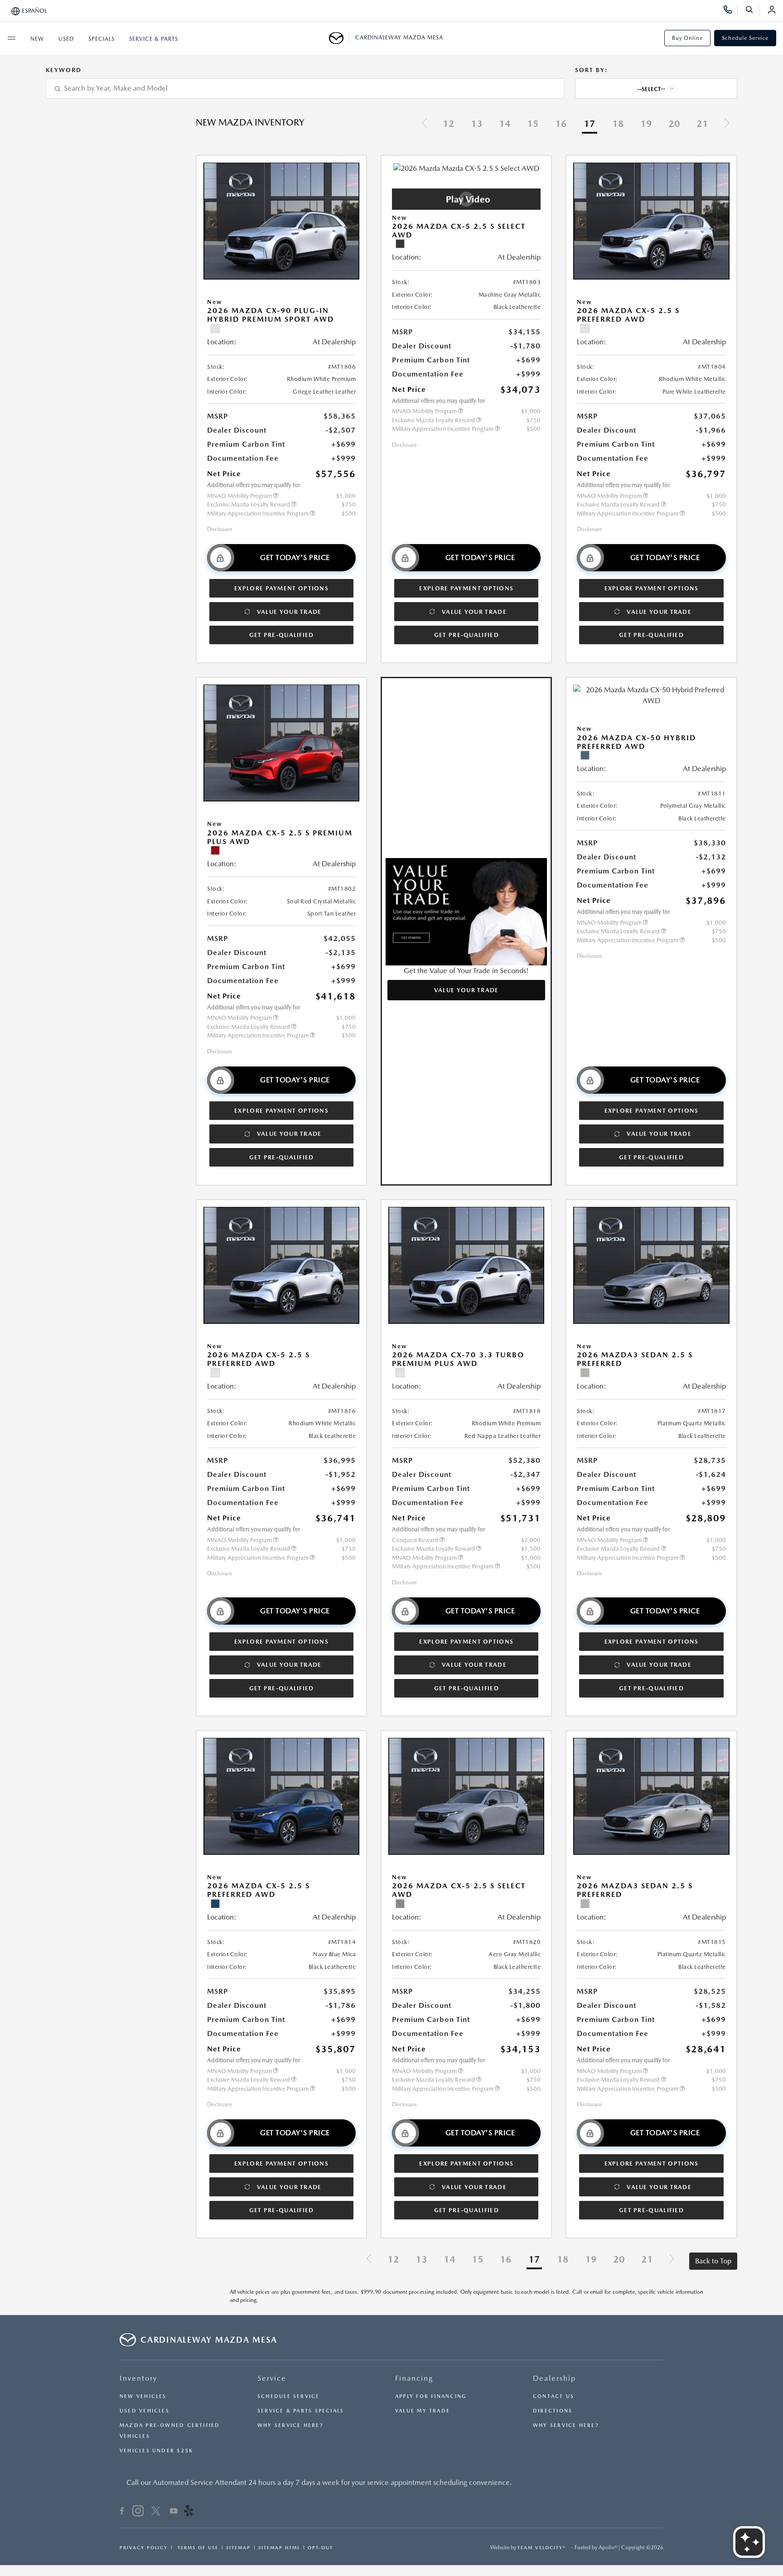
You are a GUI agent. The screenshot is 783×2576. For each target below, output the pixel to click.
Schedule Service (745, 38)
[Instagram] (138, 2512)
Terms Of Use (197, 2547)
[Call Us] (731, 11)
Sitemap (238, 2547)
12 (449, 124)
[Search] (752, 11)
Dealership (554, 2378)
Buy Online (687, 38)
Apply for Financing (431, 2396)
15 (533, 124)
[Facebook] (122, 2512)
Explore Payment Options (281, 588)
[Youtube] (174, 2512)
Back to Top (713, 2261)
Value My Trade (423, 2411)
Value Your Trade (289, 612)
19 (646, 124)
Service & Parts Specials (301, 2411)
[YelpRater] (188, 2512)
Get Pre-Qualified (282, 635)
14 (505, 124)
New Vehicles (143, 2396)
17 (590, 124)
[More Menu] (11, 38)
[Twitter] (156, 2512)
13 (477, 124)
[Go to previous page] (424, 124)
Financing (414, 2378)
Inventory (138, 2378)
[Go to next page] (727, 124)
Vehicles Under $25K (156, 2451)
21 (702, 124)
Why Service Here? (290, 2425)
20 (674, 124)
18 (618, 124)
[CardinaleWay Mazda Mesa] (339, 38)
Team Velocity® (542, 2547)
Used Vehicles (145, 2411)
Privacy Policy (144, 2547)
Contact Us (553, 2396)
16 (561, 124)
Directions (553, 2411)
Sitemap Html (279, 2547)
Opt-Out (320, 2547)
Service (272, 2378)
